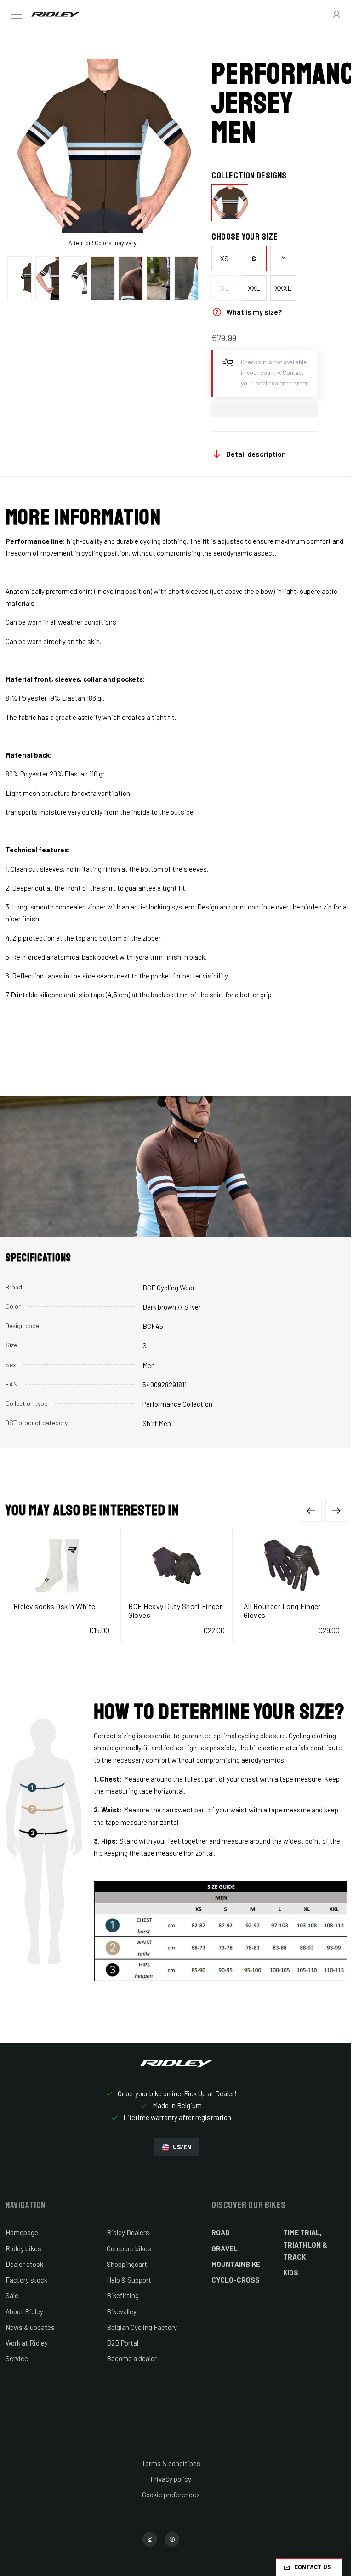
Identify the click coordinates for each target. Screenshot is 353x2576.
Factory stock (26, 2280)
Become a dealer (132, 2358)
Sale (12, 2295)
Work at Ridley (27, 2343)
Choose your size (245, 237)
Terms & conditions (171, 2463)
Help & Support (129, 2280)
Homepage (22, 2232)
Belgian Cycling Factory (142, 2327)
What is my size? (254, 312)
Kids (291, 2272)
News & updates (30, 2327)
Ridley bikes (23, 2248)
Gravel (225, 2248)
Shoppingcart (127, 2264)
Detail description (256, 454)
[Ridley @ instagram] (150, 2539)
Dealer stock (24, 2264)
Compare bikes (129, 2248)
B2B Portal (122, 2343)
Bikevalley (122, 2311)
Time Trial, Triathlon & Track (305, 2245)
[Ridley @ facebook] (172, 2539)
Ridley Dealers (128, 2232)
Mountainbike (236, 2264)
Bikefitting (123, 2295)
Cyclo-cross (236, 2280)
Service (17, 2358)
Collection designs (249, 176)
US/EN (182, 2147)
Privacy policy (171, 2479)
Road (221, 2232)
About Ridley (24, 2311)
